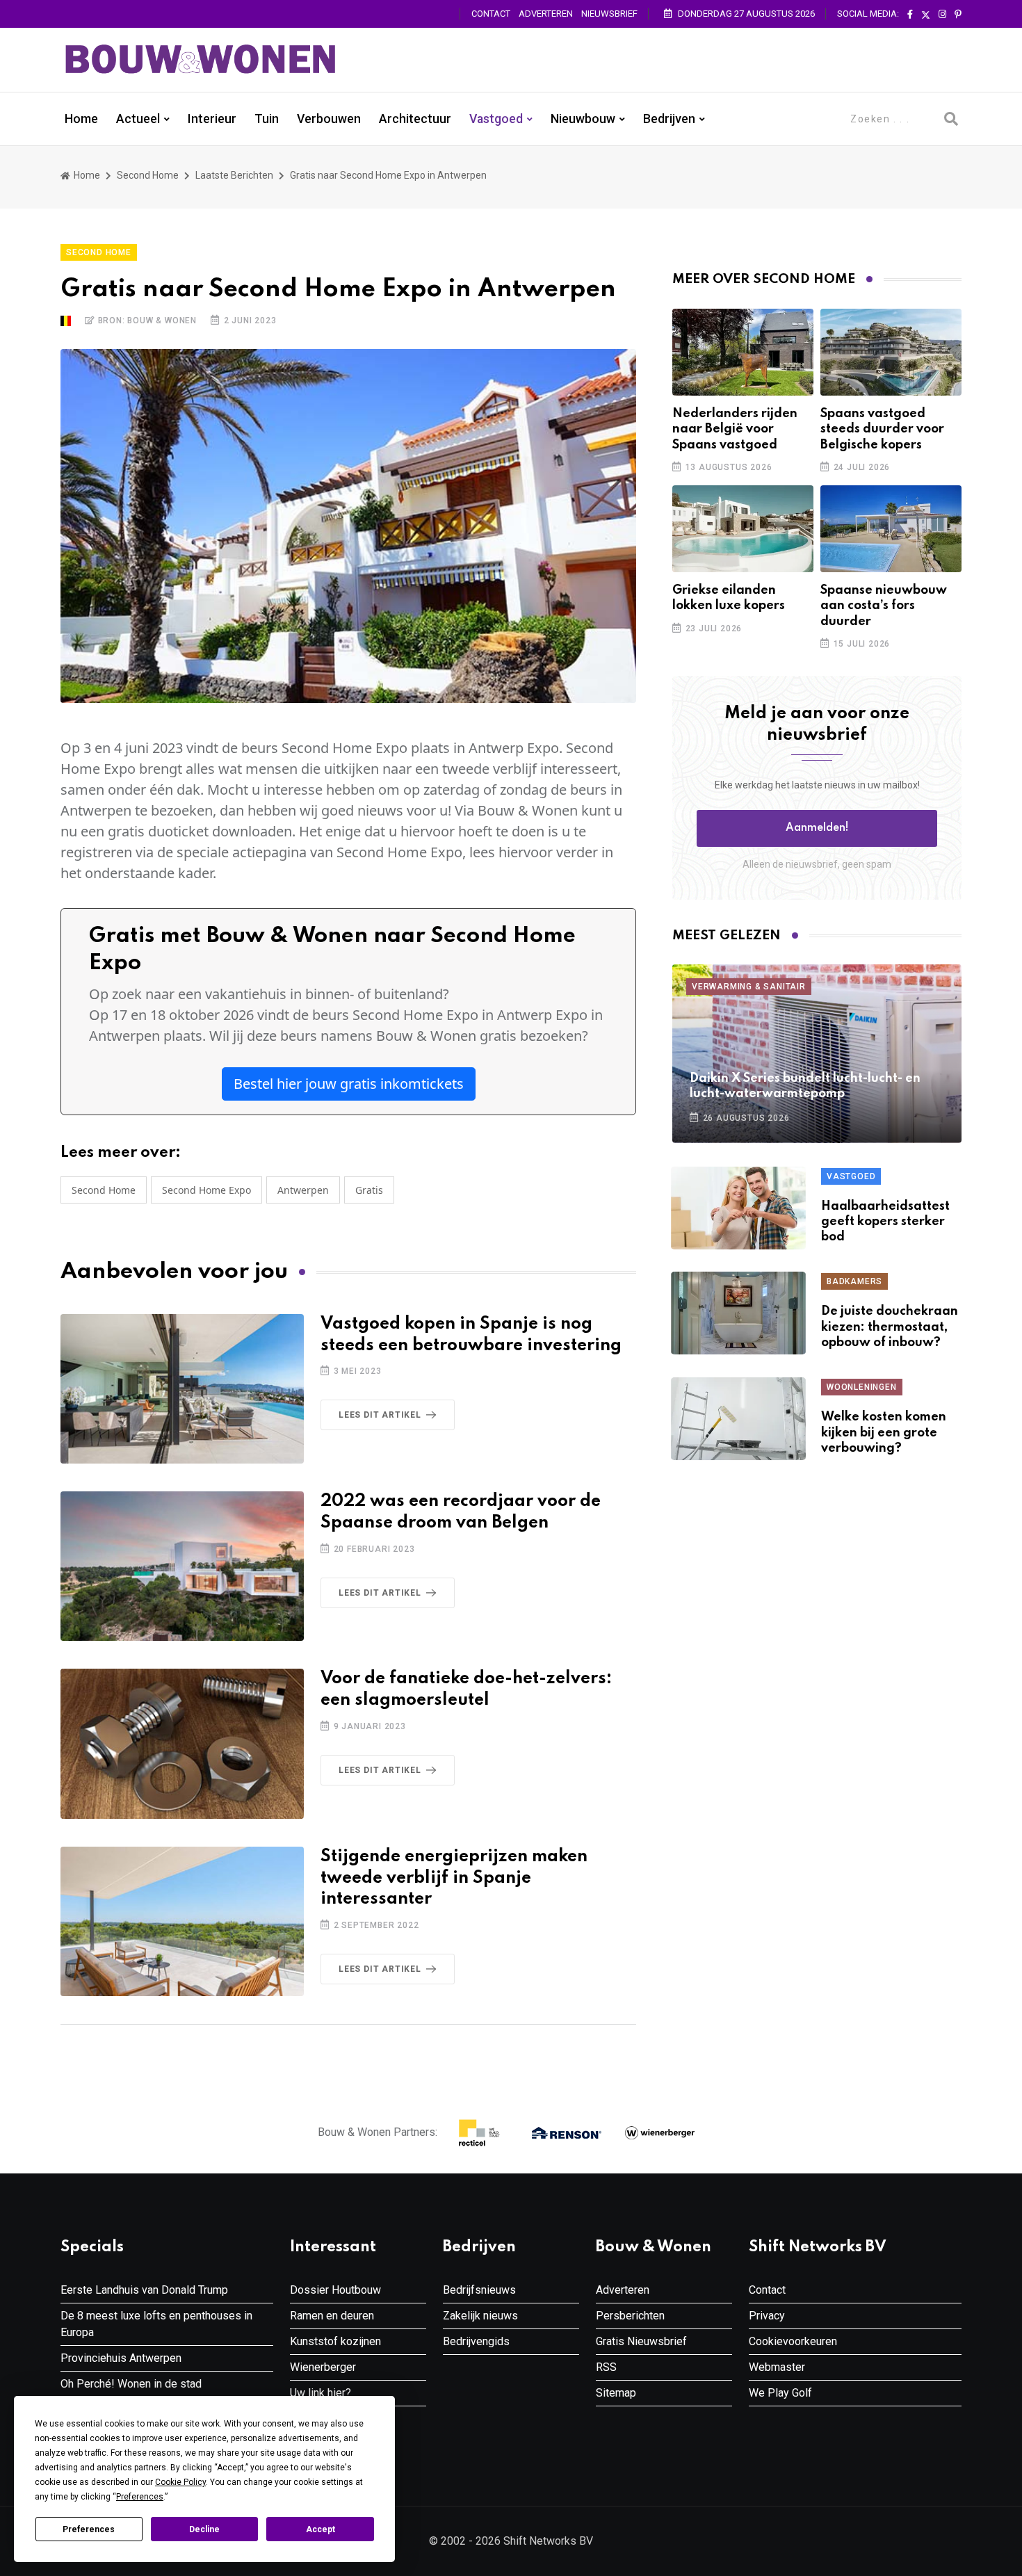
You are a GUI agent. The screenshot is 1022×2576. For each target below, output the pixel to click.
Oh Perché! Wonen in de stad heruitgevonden (131, 2392)
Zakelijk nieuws (480, 2316)
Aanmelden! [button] (817, 828)
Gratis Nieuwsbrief (641, 2341)
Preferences (89, 2529)
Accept (321, 2529)
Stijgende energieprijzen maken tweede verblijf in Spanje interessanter (454, 1878)
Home (81, 119)
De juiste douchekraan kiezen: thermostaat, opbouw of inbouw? (890, 1327)
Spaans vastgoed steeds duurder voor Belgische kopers (882, 429)
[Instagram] (942, 15)
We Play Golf (780, 2393)
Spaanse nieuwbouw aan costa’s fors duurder (884, 606)
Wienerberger (323, 2367)
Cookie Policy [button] (180, 2482)
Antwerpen (303, 1190)
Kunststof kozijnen (335, 2341)
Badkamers (854, 1281)
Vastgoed (496, 119)
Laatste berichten (234, 175)
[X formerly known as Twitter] (926, 15)
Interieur (212, 119)
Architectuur (415, 119)
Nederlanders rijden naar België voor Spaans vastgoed (735, 429)
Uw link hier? (321, 2393)
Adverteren (546, 14)
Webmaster (777, 2367)
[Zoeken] (951, 119)
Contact (491, 14)
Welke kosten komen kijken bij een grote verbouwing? (884, 1433)
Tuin (267, 119)
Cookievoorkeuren (793, 2341)
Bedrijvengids (476, 2341)
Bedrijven (669, 119)
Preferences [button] (140, 2497)
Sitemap (616, 2393)
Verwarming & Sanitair (749, 987)
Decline (204, 2529)
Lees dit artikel (380, 1415)
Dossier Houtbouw (335, 2290)
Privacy (767, 2316)
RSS (606, 2367)
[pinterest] (958, 15)
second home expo (206, 1190)
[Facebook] (910, 15)
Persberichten (630, 2316)
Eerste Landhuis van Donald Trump (144, 2290)
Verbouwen (329, 119)
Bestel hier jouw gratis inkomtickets (349, 1084)
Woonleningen (862, 1387)
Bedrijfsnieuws (479, 2290)
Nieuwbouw (583, 119)
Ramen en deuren (332, 2316)
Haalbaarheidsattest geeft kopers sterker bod (885, 1222)
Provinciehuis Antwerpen (121, 2358)
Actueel (138, 119)
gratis (369, 1190)
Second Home (148, 175)
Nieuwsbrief (609, 14)
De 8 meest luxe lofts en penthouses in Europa (156, 2324)
